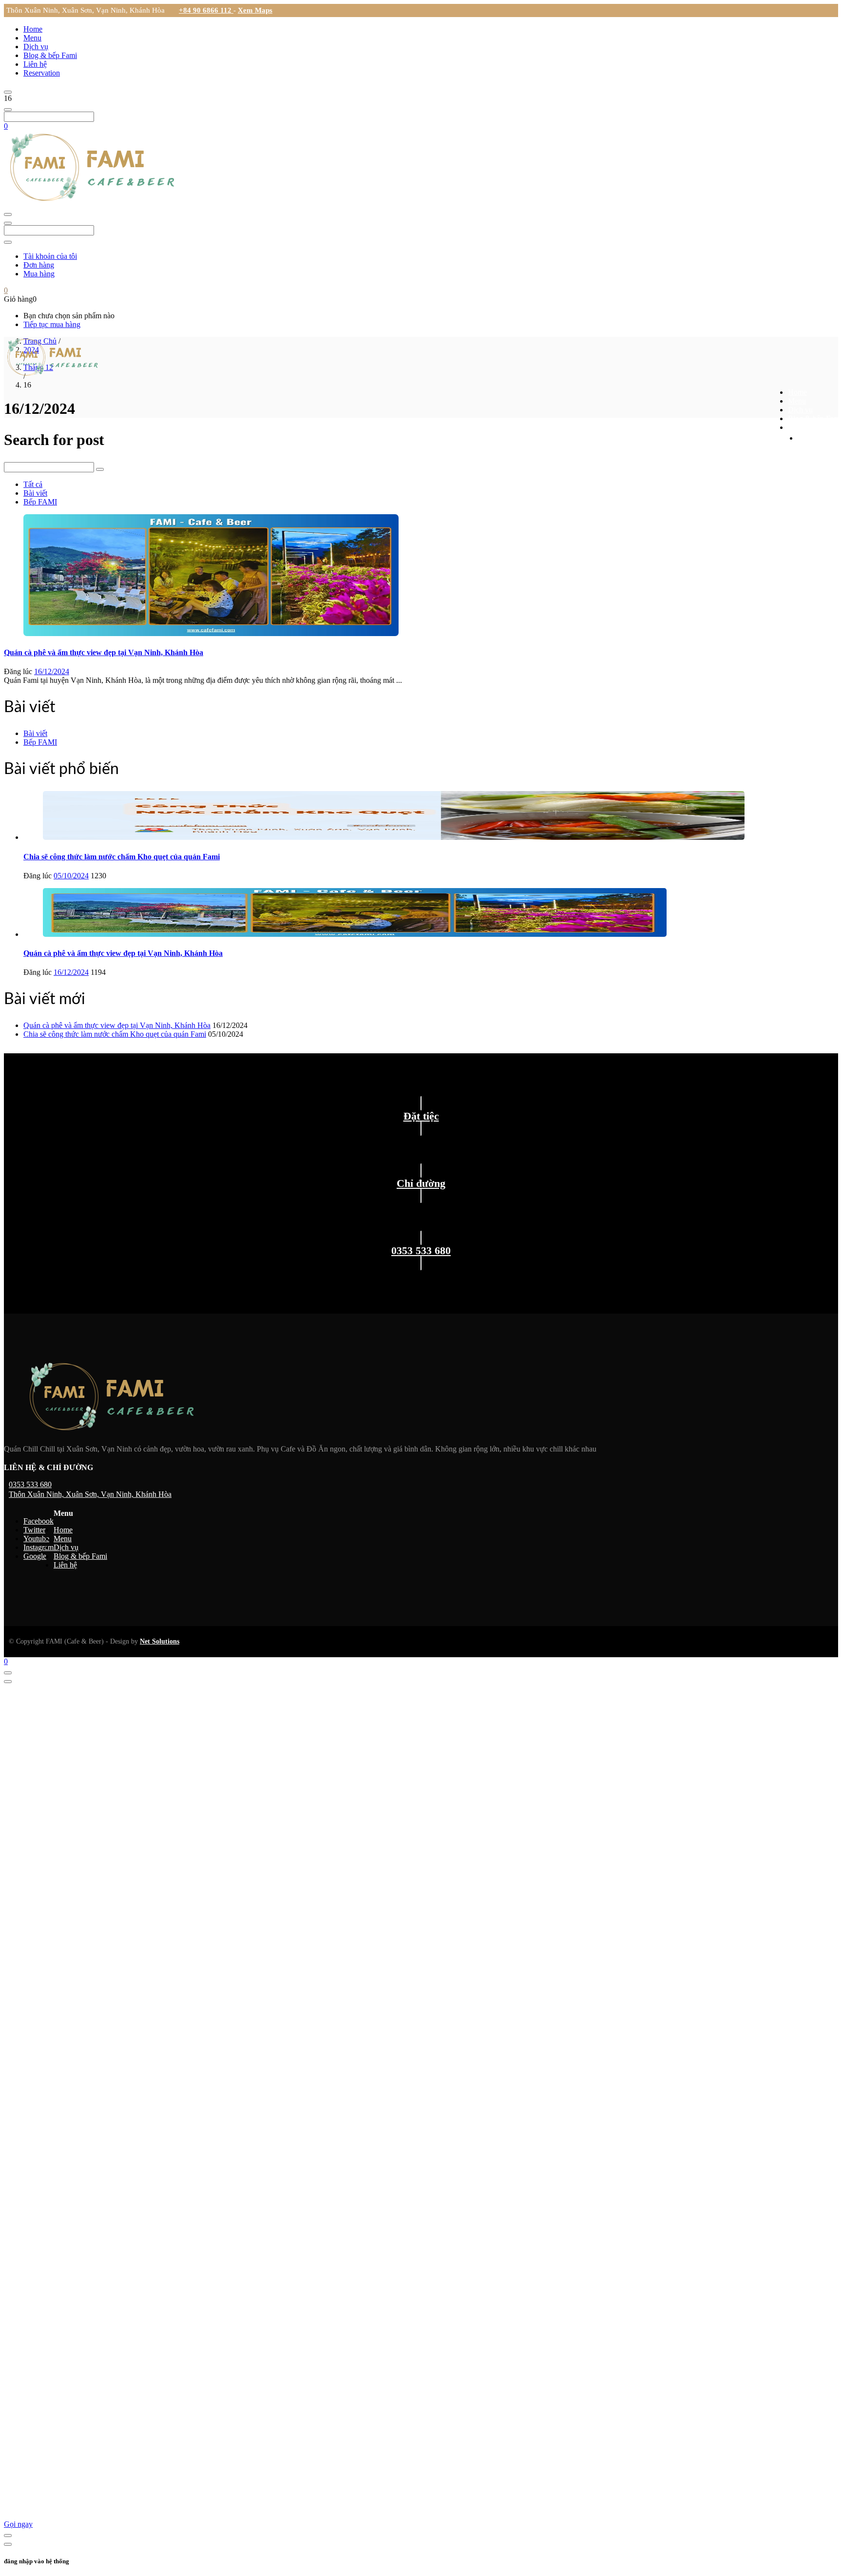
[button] (6, 126)
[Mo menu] (8, 92)
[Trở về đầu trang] (8, 1673)
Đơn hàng (39, 265)
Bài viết (35, 493)
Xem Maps (255, 10)
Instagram (38, 1547)
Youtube (36, 1539)
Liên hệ (35, 64)
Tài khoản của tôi (50, 256)
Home (33, 29)
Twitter (34, 1530)
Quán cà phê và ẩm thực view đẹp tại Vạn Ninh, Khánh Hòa (104, 652)
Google (35, 1556)
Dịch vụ (36, 47)
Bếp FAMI (40, 502)
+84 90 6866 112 (206, 10)
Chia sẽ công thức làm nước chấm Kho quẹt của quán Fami (122, 857)
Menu (32, 38)
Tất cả (33, 484)
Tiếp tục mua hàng (52, 324)
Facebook (38, 1521)
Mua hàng (39, 274)
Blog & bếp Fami (50, 55)
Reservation (42, 73)
